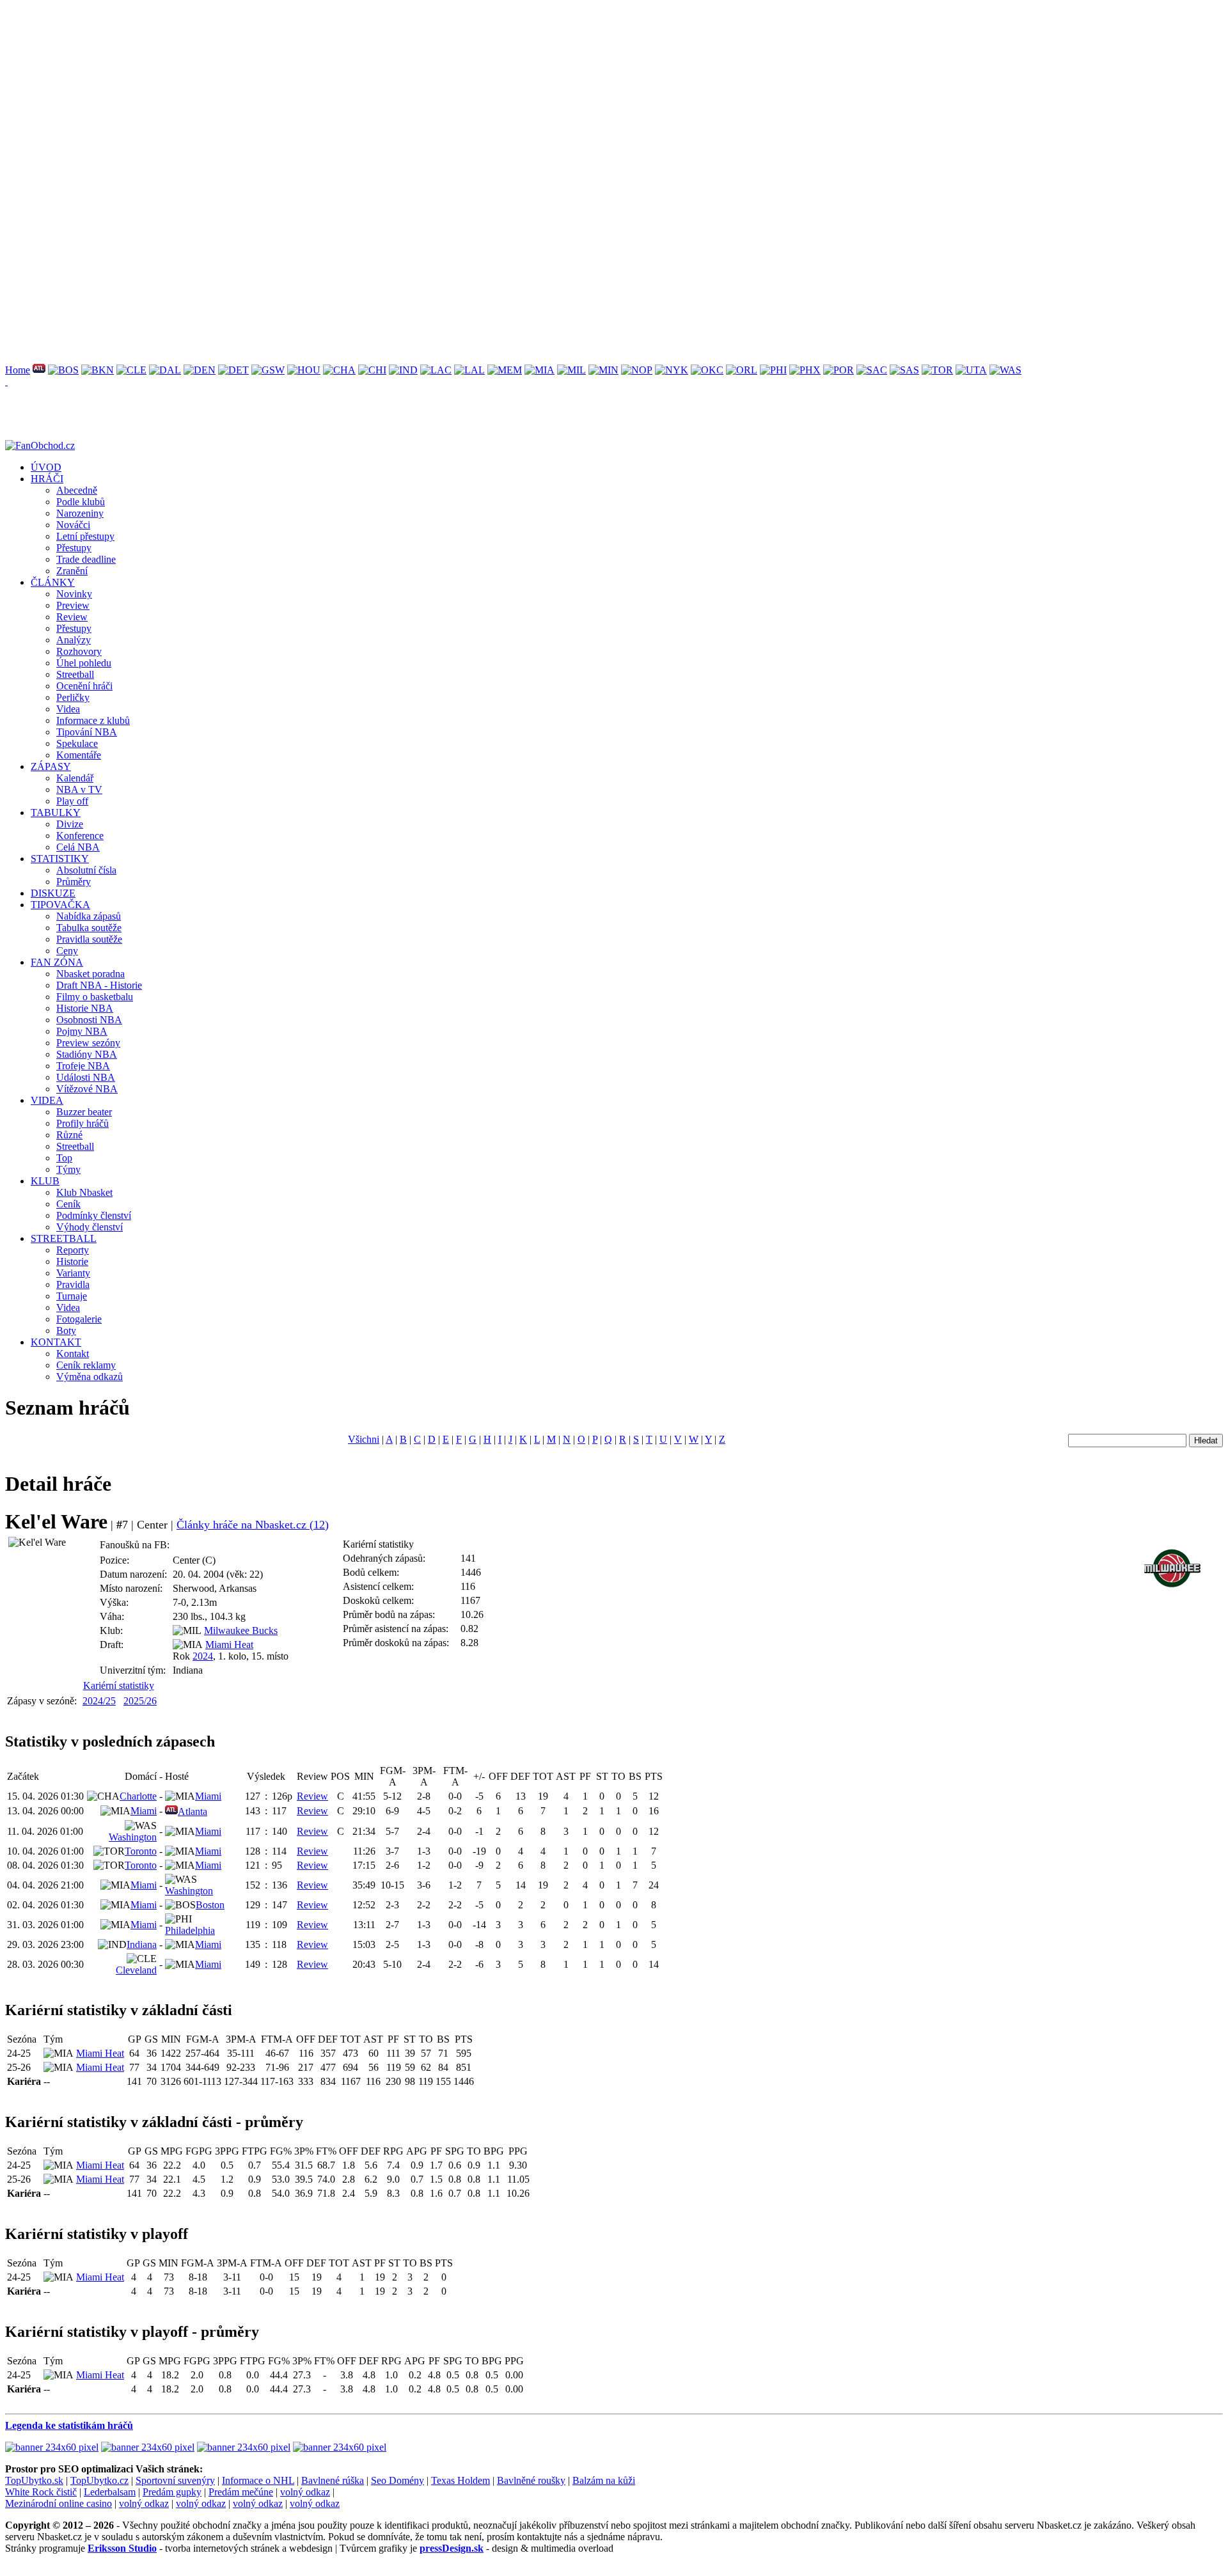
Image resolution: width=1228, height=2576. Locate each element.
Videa (68, 709)
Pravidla (73, 1284)
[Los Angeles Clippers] (436, 370)
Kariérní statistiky (119, 1685)
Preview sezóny (88, 1043)
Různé (69, 1135)
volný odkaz (305, 2492)
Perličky (73, 697)
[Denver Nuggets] (200, 370)
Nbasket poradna (91, 974)
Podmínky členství (94, 1215)
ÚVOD (46, 467)
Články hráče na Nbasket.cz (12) (253, 1525)
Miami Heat (229, 1645)
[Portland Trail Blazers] (838, 370)
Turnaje (72, 1296)
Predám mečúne (241, 2492)
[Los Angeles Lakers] (469, 370)
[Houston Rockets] (304, 370)
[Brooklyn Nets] (98, 370)
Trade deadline (86, 559)
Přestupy (74, 548)
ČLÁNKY (53, 582)
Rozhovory (79, 651)
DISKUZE (53, 893)
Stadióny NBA (87, 1054)
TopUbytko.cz (99, 2480)
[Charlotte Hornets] (339, 370)
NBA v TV (79, 789)
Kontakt (73, 1354)
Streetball (75, 674)
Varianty (73, 1273)
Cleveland (136, 1970)
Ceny (67, 951)
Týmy (68, 1169)
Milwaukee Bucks (241, 1630)
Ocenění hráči (84, 686)
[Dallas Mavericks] (165, 370)
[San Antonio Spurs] (904, 370)
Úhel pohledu (84, 663)
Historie (72, 1261)
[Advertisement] (389, 95)
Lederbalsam (110, 2492)
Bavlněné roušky (531, 2480)
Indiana (142, 1944)
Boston (210, 1905)
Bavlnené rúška (333, 2480)
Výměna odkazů (90, 1377)
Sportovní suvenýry (175, 2480)
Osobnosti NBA (89, 1020)
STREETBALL (64, 1238)
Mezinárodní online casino (59, 2503)
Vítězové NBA (87, 1089)
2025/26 (140, 1701)
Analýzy (74, 640)
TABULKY (56, 813)
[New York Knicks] (672, 370)
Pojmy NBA (82, 1031)
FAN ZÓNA (57, 962)
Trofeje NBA (83, 1066)
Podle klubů (81, 502)
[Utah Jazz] (971, 370)
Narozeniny (80, 513)
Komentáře (79, 755)
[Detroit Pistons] (233, 370)
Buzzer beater (84, 1112)
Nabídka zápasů (89, 916)
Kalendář (75, 778)
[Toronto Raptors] (937, 370)
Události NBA (86, 1077)
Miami (208, 1796)
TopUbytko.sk (34, 2480)
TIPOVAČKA (60, 905)
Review (72, 617)
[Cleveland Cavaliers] (131, 370)
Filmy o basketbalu (95, 997)
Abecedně (77, 490)
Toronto (141, 1851)
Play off (72, 801)
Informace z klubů (93, 720)
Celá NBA (78, 847)
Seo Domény (398, 2480)
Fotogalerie (79, 1319)
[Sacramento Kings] (872, 370)
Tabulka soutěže (89, 928)
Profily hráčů (83, 1123)
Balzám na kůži (604, 2480)
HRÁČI (47, 479)
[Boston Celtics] (63, 370)
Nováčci (73, 525)
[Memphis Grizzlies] (505, 370)
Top (64, 1158)
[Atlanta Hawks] (39, 370)
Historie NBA (85, 1008)
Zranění (72, 571)
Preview (73, 605)
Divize (70, 824)
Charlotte (138, 1796)
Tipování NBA (87, 732)
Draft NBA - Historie (99, 985)
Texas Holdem (460, 2480)
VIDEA (47, 1100)
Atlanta (193, 1811)
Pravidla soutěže (89, 939)
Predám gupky (172, 2492)
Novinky (74, 594)
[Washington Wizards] (1005, 370)
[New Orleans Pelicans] (637, 370)
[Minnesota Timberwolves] (603, 370)
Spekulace (77, 743)
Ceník (68, 1204)
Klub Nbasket (84, 1192)
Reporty (73, 1250)
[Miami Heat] (539, 370)
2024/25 (99, 1701)
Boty (66, 1331)
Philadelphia (190, 1930)
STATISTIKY (60, 859)
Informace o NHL (258, 2480)
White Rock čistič (41, 2492)
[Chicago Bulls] (372, 370)
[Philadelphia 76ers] (773, 370)
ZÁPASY (51, 766)
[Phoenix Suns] (805, 370)
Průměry (74, 882)
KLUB (45, 1181)
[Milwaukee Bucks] (571, 370)
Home (18, 370)
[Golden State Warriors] (268, 370)
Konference (80, 836)
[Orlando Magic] (742, 370)
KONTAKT (56, 1342)
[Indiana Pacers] (403, 370)
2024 (203, 1656)
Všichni (364, 1439)
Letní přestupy (85, 536)
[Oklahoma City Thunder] (707, 370)
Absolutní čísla (86, 870)
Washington (133, 1837)
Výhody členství (90, 1227)
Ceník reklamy (86, 1365)
